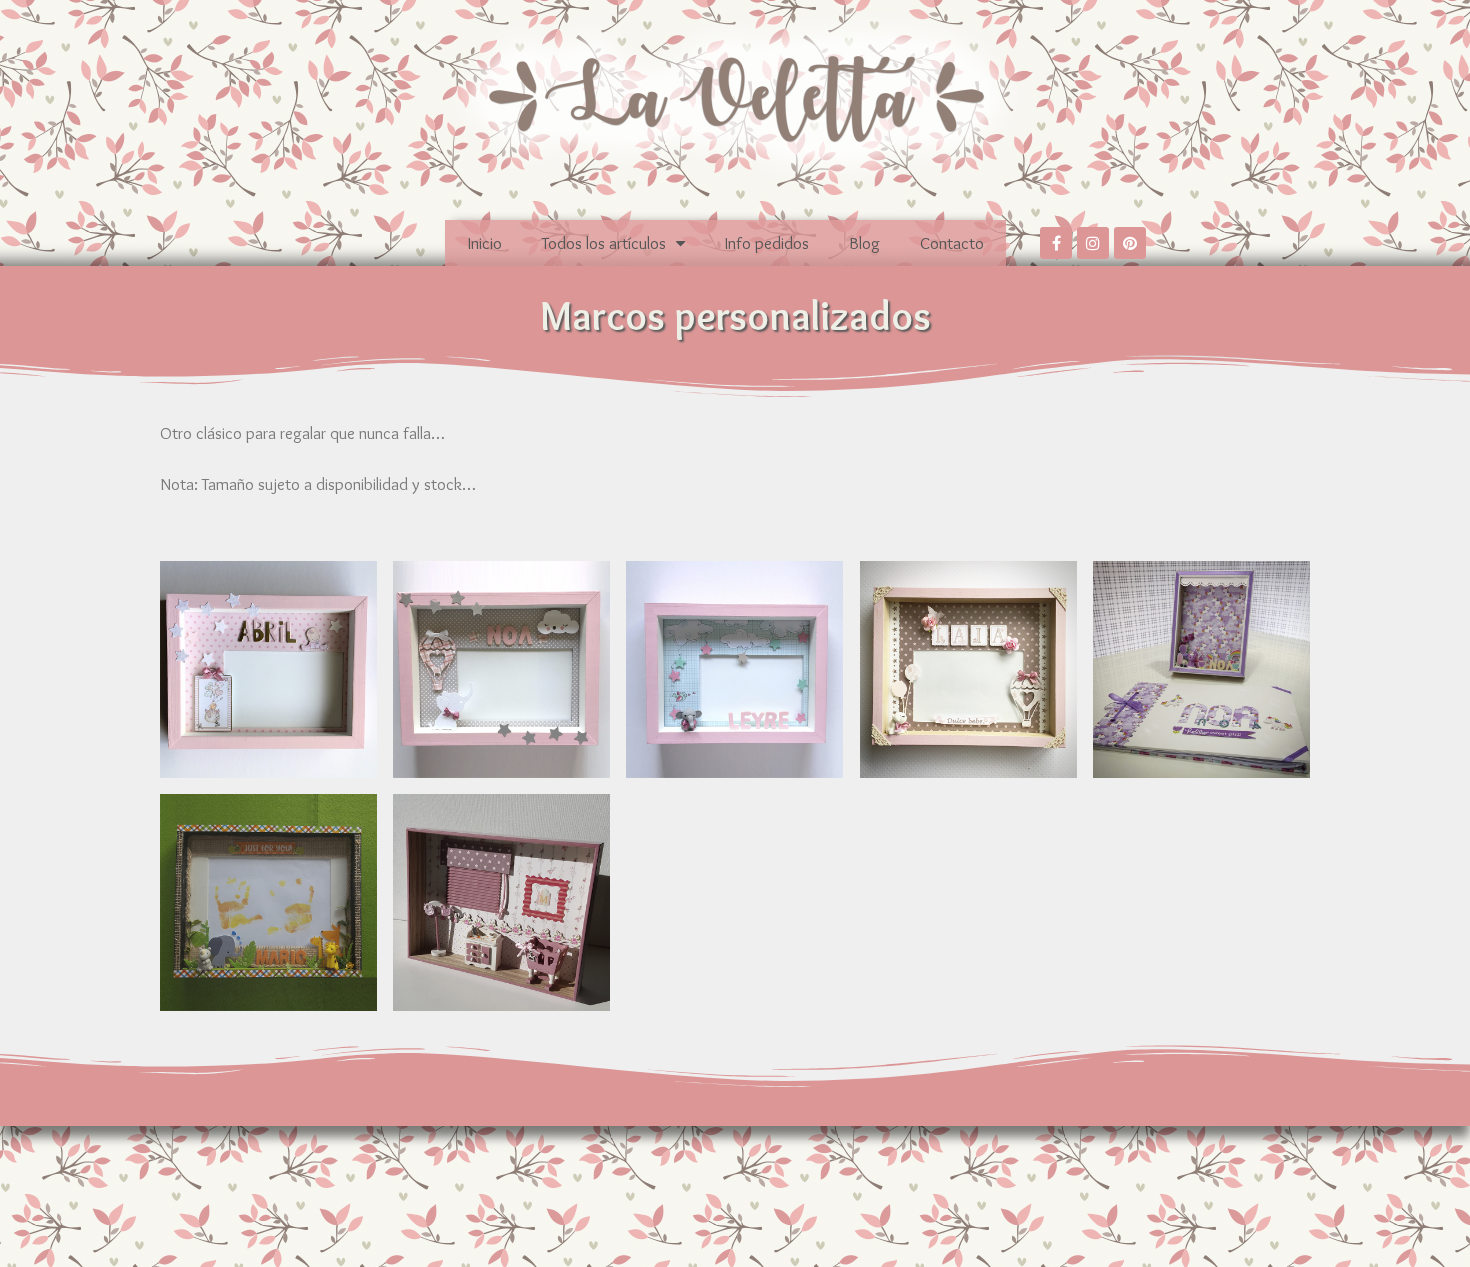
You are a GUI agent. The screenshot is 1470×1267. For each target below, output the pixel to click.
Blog (864, 243)
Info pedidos (767, 243)
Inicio (485, 243)
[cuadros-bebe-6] (501, 669)
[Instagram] (1093, 243)
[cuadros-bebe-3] (1201, 669)
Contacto (952, 243)
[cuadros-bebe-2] (268, 902)
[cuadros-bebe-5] (734, 669)
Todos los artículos (604, 243)
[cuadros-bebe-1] (501, 902)
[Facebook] (1056, 243)
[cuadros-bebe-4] (968, 669)
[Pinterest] (1130, 243)
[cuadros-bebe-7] (268, 669)
